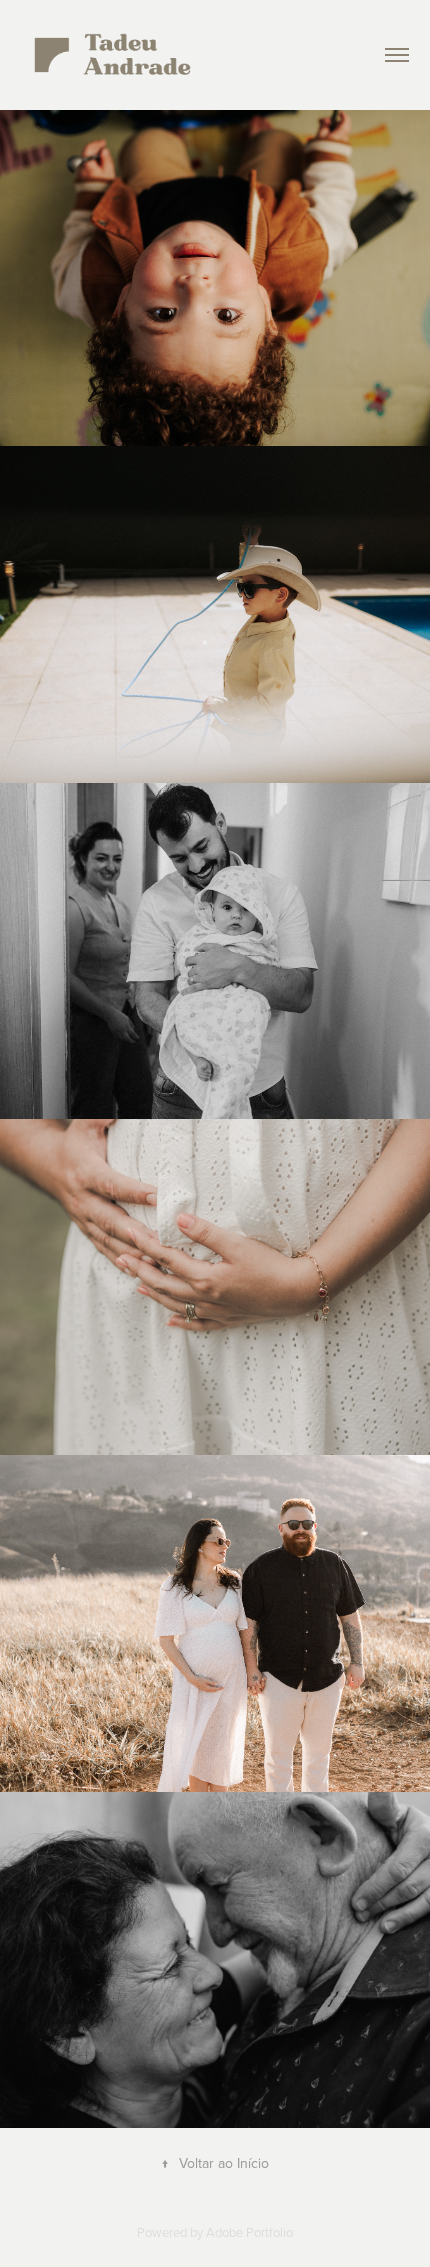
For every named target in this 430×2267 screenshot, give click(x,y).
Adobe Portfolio (249, 2232)
